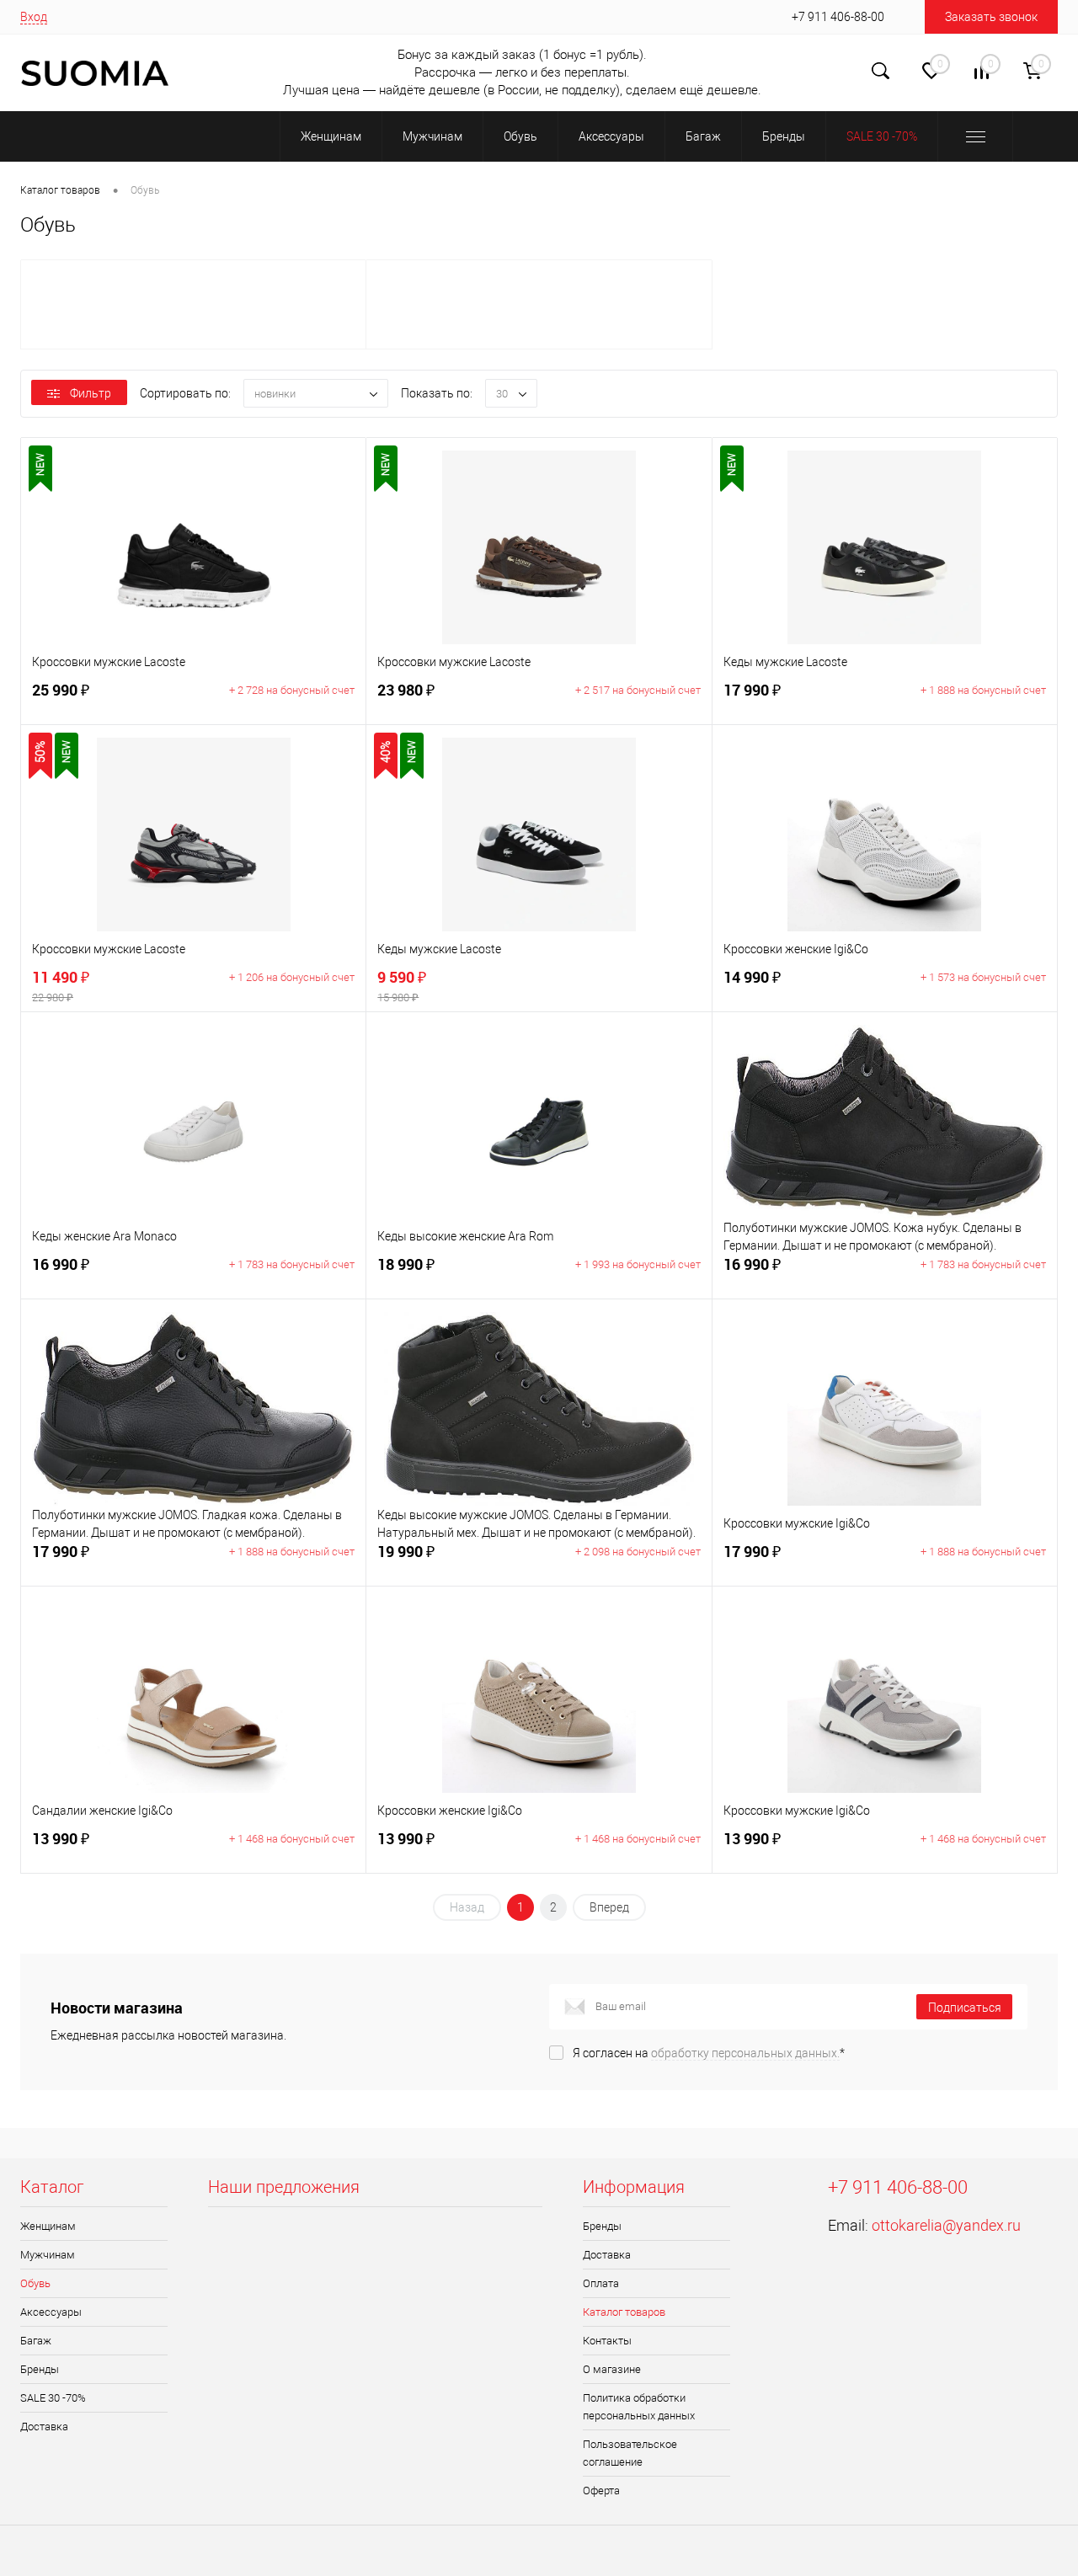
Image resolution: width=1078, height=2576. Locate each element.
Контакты (607, 2341)
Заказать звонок (991, 17)
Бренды (40, 2369)
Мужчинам (48, 2255)
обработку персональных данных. (745, 2053)
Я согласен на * (709, 2053)
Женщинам (48, 2226)
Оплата (601, 2283)
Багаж (36, 2341)
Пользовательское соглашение (630, 2453)
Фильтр (91, 393)
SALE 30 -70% (53, 2398)
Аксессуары (51, 2312)
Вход (34, 17)
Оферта (601, 2491)
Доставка (44, 2427)
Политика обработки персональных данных (639, 2407)
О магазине (612, 2369)
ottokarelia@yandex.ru (946, 2225)
